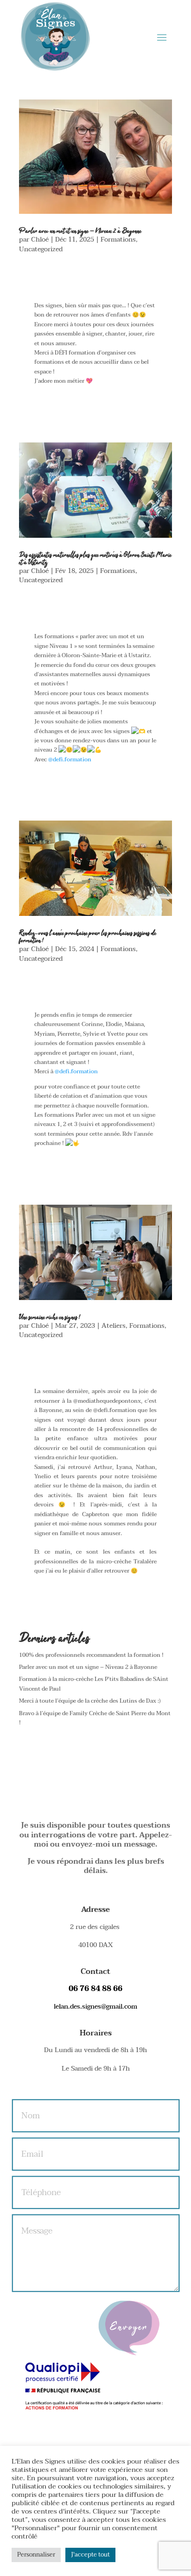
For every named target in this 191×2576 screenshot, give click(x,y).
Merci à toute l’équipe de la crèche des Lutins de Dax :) (90, 1701)
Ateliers (114, 1326)
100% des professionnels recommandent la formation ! (91, 1655)
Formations (118, 240)
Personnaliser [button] (36, 2555)
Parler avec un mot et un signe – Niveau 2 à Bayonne (80, 231)
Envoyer (129, 2328)
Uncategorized (41, 249)
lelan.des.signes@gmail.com (95, 2007)
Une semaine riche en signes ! (50, 1318)
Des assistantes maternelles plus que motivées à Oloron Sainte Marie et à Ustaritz (95, 559)
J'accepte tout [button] (90, 2555)
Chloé (40, 240)
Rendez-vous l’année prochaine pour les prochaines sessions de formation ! (88, 937)
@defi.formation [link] (70, 759)
